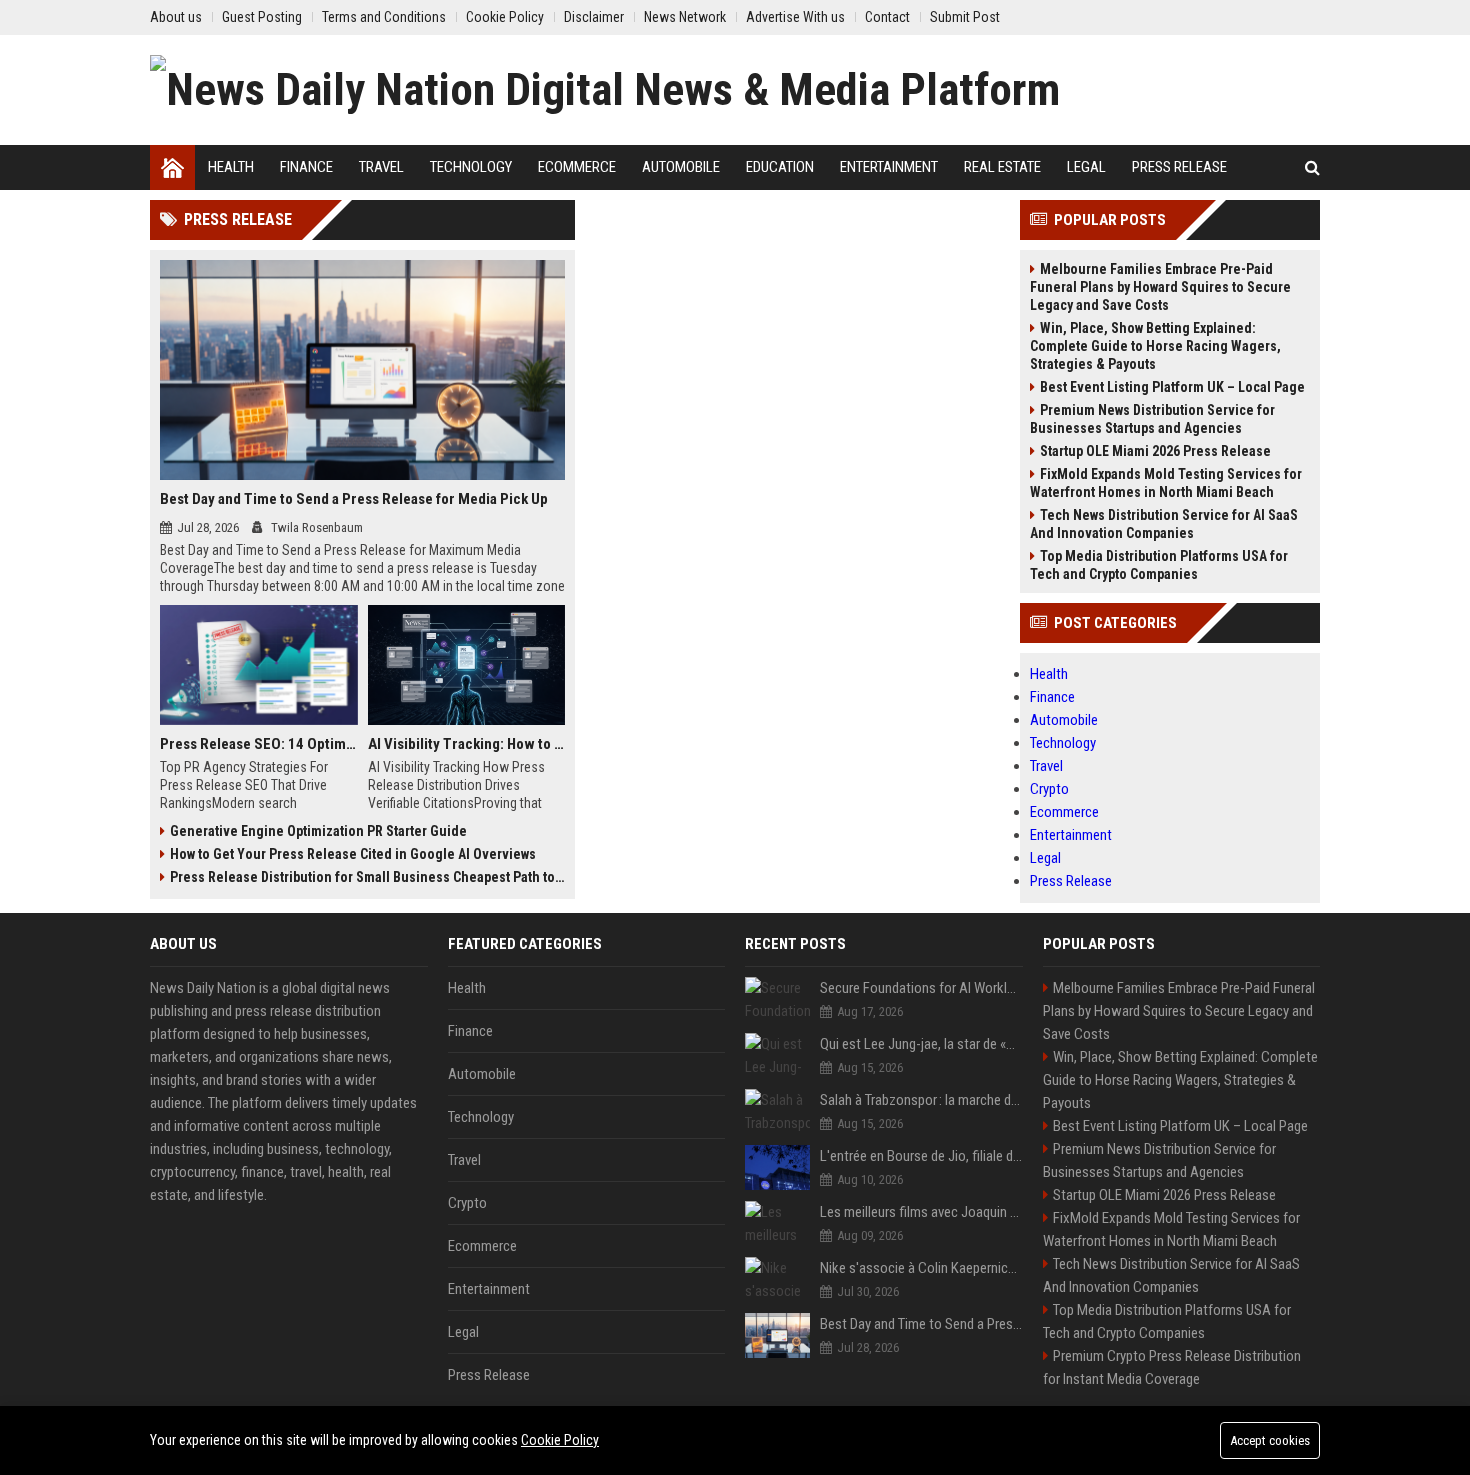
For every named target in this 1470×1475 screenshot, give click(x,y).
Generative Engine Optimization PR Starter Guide (318, 831)
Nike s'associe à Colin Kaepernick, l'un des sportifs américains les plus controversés (921, 1268)
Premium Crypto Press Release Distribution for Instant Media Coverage (1172, 1367)
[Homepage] (172, 167)
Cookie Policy (560, 1440)
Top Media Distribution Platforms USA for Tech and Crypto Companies (1159, 565)
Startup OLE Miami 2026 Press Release (1155, 451)
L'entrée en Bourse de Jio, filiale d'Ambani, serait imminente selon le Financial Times (921, 1156)
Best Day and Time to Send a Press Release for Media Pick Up (354, 499)
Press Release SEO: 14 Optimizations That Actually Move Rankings (259, 744)
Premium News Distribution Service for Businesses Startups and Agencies (1152, 419)
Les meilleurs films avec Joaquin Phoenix (921, 1212)
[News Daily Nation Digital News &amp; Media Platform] (605, 90)
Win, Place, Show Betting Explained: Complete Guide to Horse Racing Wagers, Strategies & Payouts (1155, 346)
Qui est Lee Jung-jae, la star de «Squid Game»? (921, 1044)
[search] (1312, 167)
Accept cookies (1270, 1440)
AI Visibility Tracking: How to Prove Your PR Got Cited (467, 744)
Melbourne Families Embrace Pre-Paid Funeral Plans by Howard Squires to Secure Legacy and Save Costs (1160, 287)
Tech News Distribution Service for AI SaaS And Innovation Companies (1164, 524)
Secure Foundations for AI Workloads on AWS (921, 988)
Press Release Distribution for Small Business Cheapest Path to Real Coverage (367, 877)
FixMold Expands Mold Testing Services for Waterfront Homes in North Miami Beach (1166, 483)
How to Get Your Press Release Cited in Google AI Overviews (353, 854)
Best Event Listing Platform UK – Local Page (1172, 387)
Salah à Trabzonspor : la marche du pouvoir (921, 1100)
